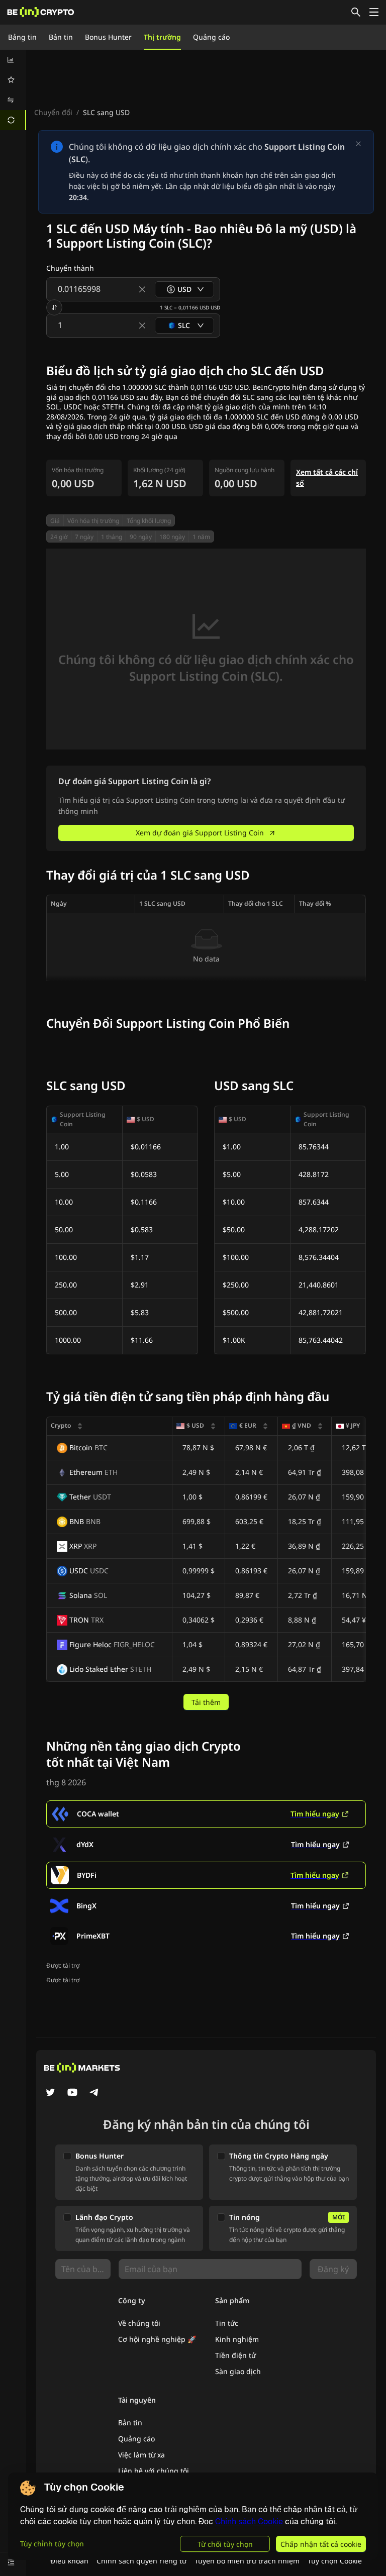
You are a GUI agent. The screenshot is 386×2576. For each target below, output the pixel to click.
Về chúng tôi (139, 2323)
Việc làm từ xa (141, 2455)
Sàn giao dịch (238, 2371)
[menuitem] (13, 60)
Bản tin (61, 37)
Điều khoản (69, 2561)
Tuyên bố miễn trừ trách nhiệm (247, 2561)
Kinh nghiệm (237, 2339)
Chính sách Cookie (249, 2521)
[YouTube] (72, 2093)
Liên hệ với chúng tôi (154, 2471)
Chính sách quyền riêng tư (141, 2561)
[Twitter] (50, 2093)
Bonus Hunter (108, 37)
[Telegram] (94, 2093)
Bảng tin (22, 37)
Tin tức (227, 2323)
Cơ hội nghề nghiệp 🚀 (157, 2339)
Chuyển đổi (53, 112)
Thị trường (162, 37)
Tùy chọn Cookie (335, 2561)
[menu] (13, 90)
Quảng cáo (211, 37)
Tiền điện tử (235, 2355)
